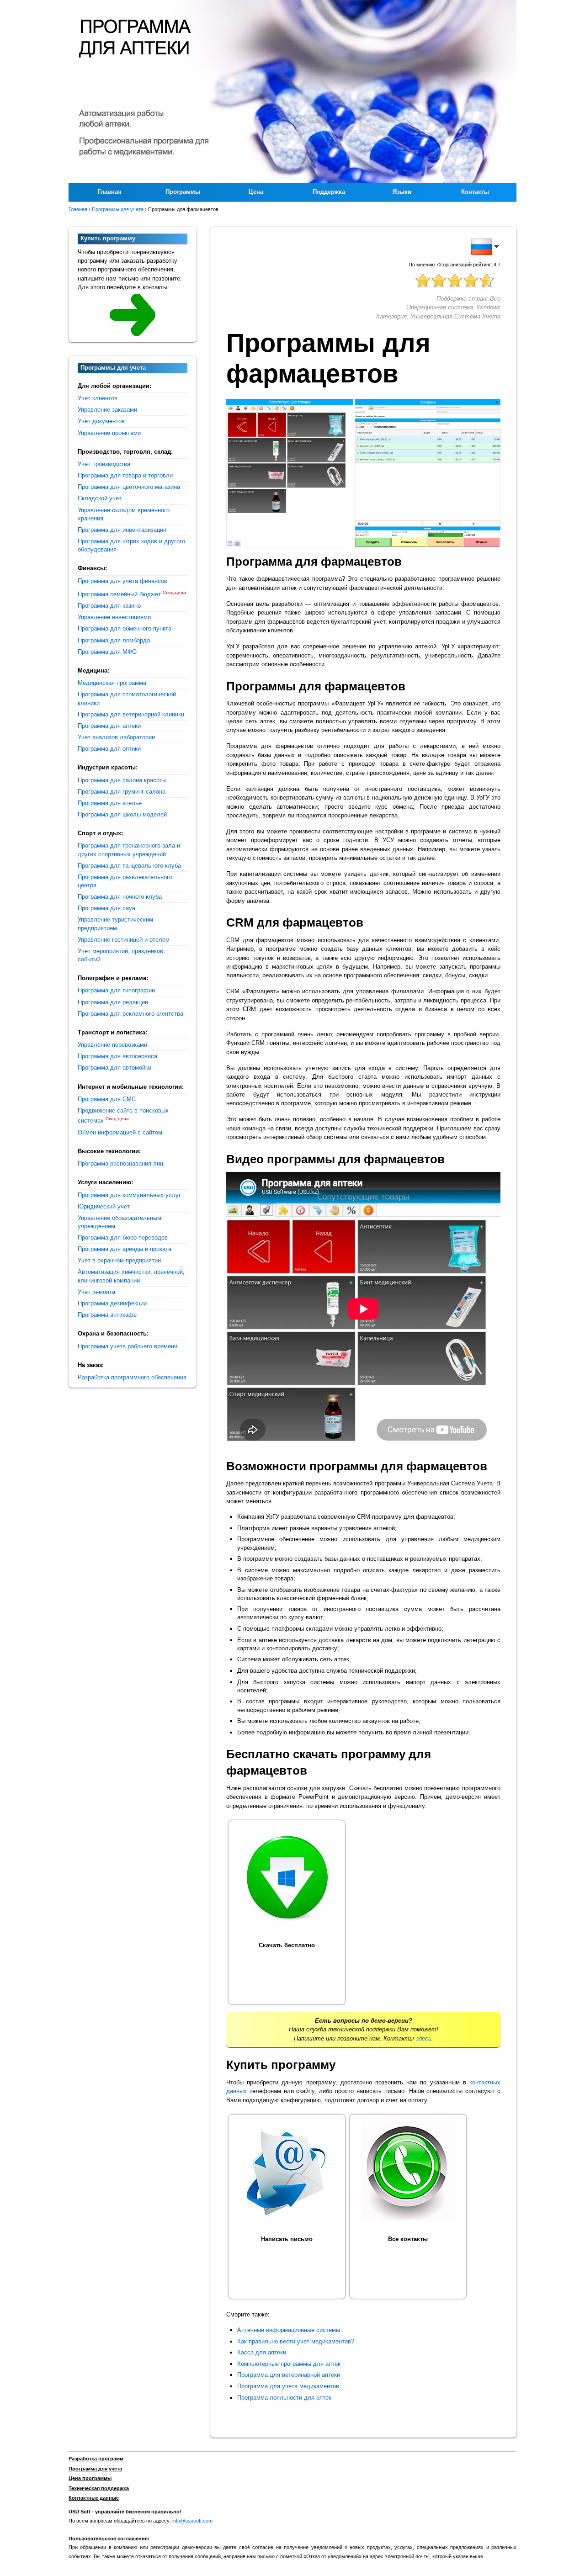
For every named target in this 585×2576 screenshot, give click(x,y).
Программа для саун (106, 908)
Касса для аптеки (262, 2352)
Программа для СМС (107, 1099)
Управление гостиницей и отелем (124, 940)
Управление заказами (107, 410)
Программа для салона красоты (122, 780)
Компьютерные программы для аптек (289, 2364)
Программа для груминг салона (122, 792)
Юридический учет (104, 1206)
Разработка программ (96, 2459)
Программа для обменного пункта (125, 628)
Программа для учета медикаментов (288, 2386)
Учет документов (101, 421)
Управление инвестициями (114, 617)
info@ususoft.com (192, 2521)
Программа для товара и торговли (125, 475)
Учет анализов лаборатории (116, 737)
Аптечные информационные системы (289, 2330)
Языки (402, 192)
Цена (256, 192)
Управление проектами (109, 433)
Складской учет (100, 498)
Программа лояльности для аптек (284, 2398)
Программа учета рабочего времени (128, 1346)
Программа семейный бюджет (119, 594)
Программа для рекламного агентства (130, 1014)
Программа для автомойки (114, 1068)
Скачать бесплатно (287, 1945)
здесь (424, 2038)
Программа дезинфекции (112, 1303)
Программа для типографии (116, 990)
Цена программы (90, 2478)
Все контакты (408, 2239)
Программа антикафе (107, 1315)
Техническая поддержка (99, 2488)
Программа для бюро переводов (123, 1238)
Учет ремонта (96, 1292)
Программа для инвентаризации (122, 530)
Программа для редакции (113, 1002)
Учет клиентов (98, 398)
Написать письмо (287, 2239)
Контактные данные (94, 2498)
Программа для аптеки (109, 726)
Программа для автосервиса (117, 1056)
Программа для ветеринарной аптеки (289, 2375)
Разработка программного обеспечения (132, 1377)
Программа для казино (109, 606)
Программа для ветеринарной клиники (131, 714)
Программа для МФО (107, 652)
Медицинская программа (112, 683)
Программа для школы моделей (122, 814)
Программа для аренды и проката (125, 1249)
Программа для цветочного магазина (129, 487)
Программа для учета (95, 2469)
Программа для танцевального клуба (129, 866)
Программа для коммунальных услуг (129, 1195)
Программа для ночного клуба (120, 897)
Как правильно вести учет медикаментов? (296, 2341)
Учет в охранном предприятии (119, 1260)
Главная (110, 192)
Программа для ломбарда (114, 640)
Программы (183, 192)
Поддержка (329, 192)
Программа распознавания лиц (120, 1163)
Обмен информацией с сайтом (120, 1132)
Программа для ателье (110, 803)
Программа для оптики (109, 749)
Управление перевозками (112, 1045)
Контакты (475, 192)
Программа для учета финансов (122, 581)
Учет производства (104, 464)
